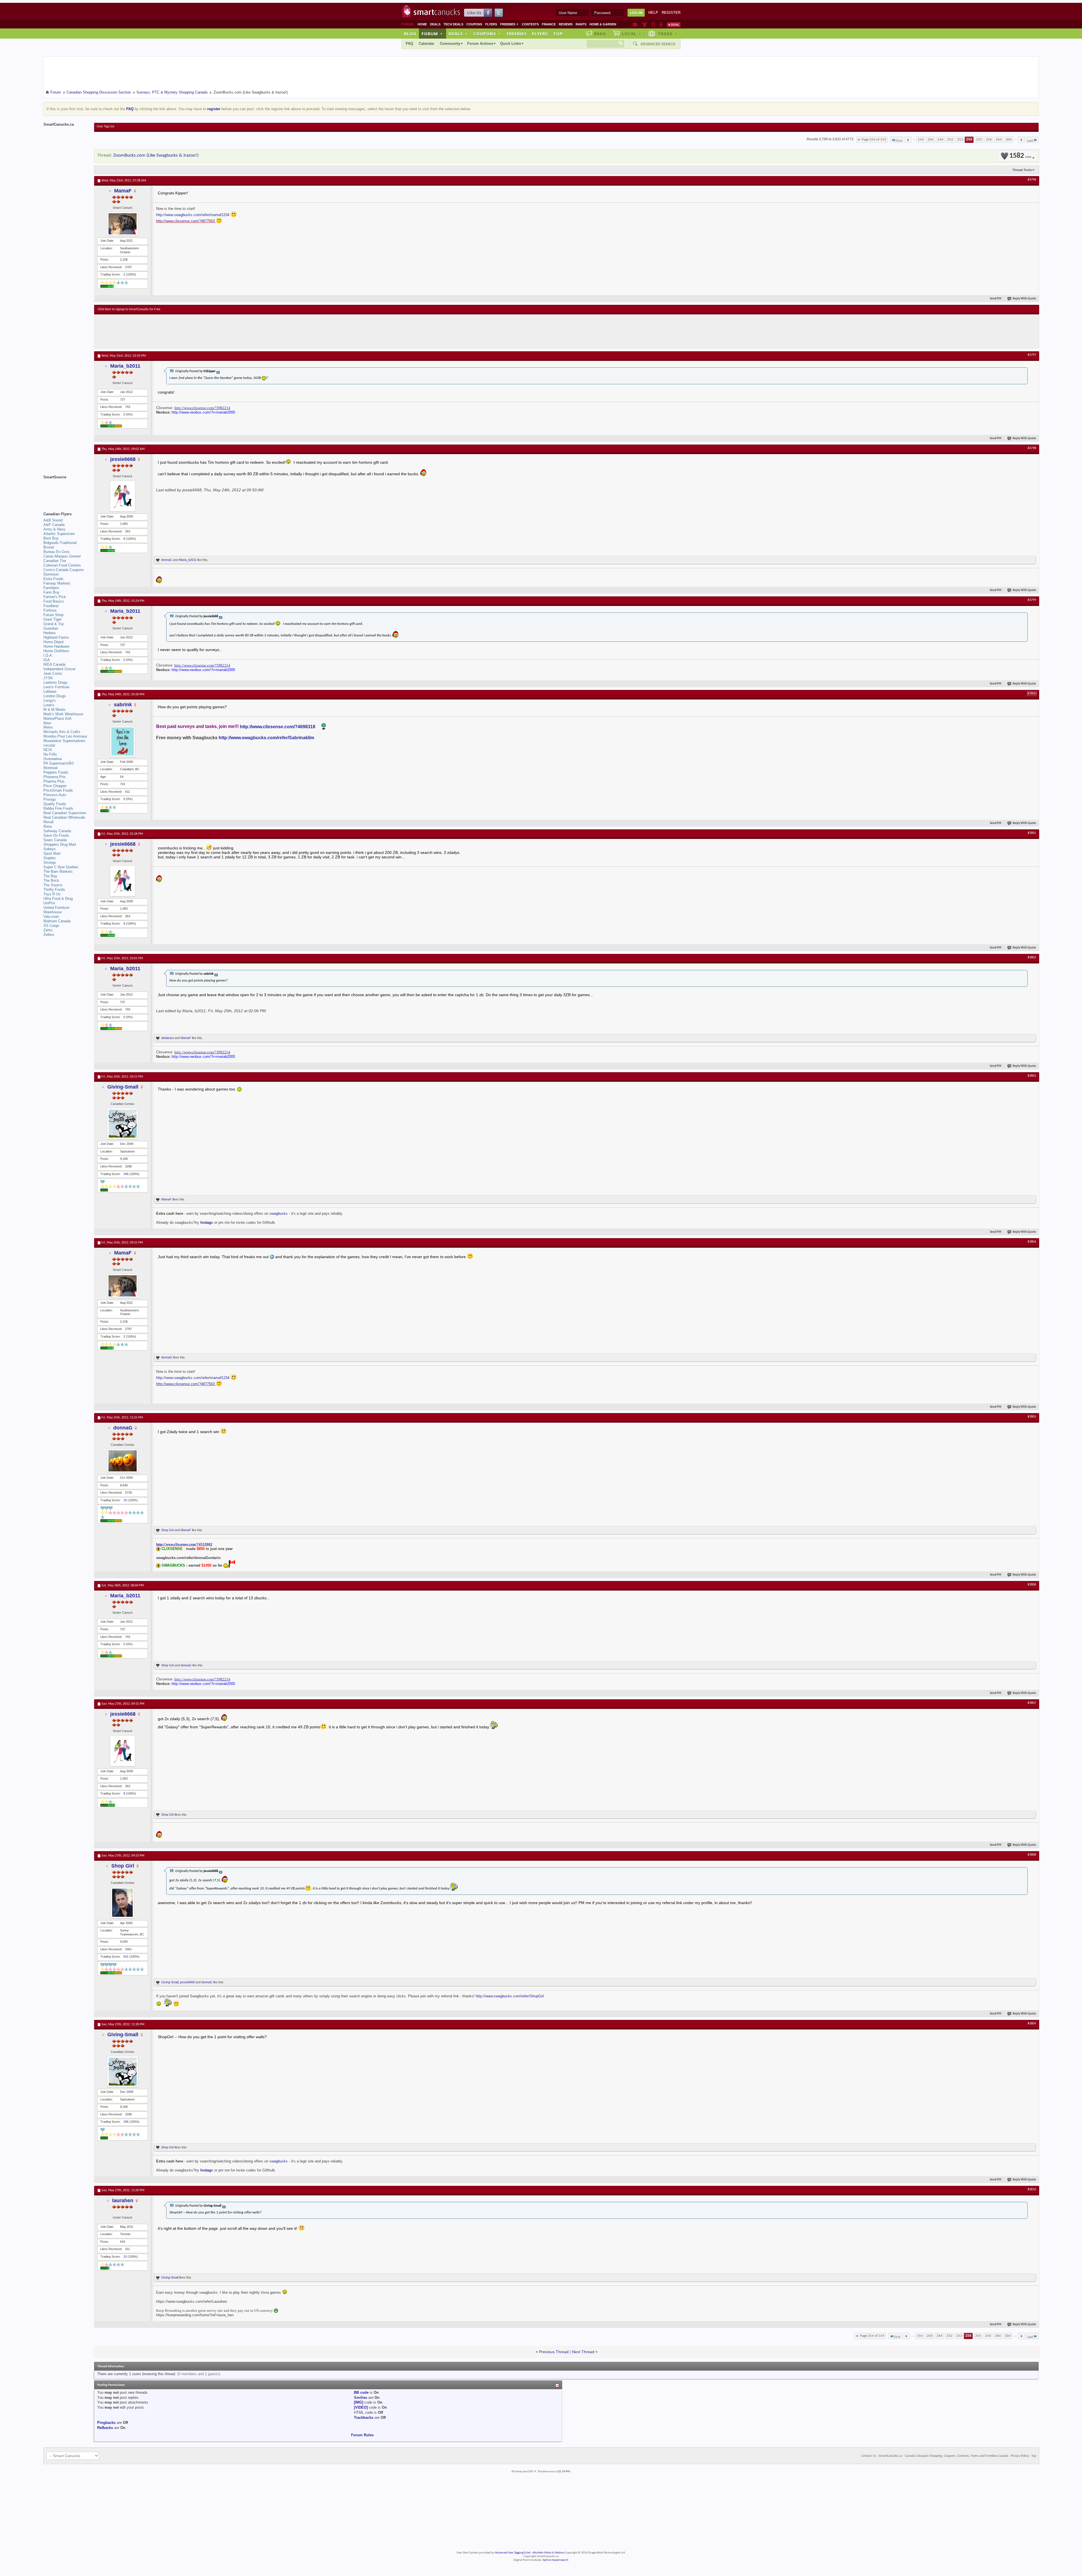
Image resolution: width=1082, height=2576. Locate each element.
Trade (668, 34)
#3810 (1032, 2189)
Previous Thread (554, 2352)
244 (940, 140)
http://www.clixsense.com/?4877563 (185, 221)
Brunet (49, 547)
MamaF (123, 191)
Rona (48, 826)
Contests (530, 24)
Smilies (361, 2398)
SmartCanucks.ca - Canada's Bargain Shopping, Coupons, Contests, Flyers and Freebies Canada (944, 2456)
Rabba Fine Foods (58, 808)
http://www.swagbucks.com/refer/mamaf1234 (193, 215)
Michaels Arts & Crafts (62, 732)
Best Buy (51, 538)
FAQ (409, 44)
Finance (549, 24)
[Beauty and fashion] (645, 25)
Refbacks (105, 2428)
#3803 (1032, 1076)
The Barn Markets (58, 871)
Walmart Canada (57, 921)
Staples (50, 858)
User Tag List (106, 126)
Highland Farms (56, 637)
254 (969, 140)
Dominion (51, 574)
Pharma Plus (54, 781)
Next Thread (583, 2352)
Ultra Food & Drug (58, 899)
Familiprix (51, 588)
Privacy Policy (1020, 2456)
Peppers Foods (56, 772)
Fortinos (50, 610)
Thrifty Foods (54, 890)
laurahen (123, 2200)
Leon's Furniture (56, 687)
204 (931, 140)
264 (999, 140)
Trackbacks (364, 2418)
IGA (47, 660)
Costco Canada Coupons (64, 570)
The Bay (50, 876)
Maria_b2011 (125, 366)
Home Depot (54, 642)
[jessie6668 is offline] (123, 496)
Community (450, 44)
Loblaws (50, 691)
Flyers (491, 24)
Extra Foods (53, 579)
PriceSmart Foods (58, 790)
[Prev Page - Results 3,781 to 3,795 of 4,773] (908, 140)
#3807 (1032, 1703)
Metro (48, 727)
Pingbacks (106, 2423)
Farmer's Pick (55, 597)
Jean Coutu (53, 673)
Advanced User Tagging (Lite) (513, 2553)
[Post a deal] (674, 25)
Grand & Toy (54, 624)
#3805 (1032, 1417)
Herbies (50, 633)
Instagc (207, 1223)
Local (632, 34)
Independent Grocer (59, 669)
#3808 (1032, 1855)
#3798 (1032, 448)
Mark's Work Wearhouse (63, 714)
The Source (53, 885)
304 (1009, 140)
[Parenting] (661, 25)
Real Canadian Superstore (65, 813)
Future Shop (53, 615)
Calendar (426, 44)
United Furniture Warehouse (56, 910)
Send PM (996, 299)
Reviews (566, 24)
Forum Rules (362, 2435)
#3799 (1032, 600)
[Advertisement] (201, 331)
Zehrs (48, 930)
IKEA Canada (54, 664)
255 (979, 140)
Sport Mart (52, 853)
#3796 (1032, 180)
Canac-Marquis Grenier (62, 556)
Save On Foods (56, 835)
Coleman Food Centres (62, 565)
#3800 (1032, 694)
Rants (581, 24)
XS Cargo (51, 926)
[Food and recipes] (653, 25)
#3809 (1032, 2024)
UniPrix (49, 903)
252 (950, 140)
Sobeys (50, 849)
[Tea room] (635, 25)
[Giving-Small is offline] (123, 1123)
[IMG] (359, 2402)
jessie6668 (123, 459)
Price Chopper (55, 786)
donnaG (167, 560)
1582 (1020, 156)
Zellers (49, 935)
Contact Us (869, 2456)
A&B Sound (53, 520)
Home (422, 24)
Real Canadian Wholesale (64, 817)
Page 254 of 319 (874, 140)
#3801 (1032, 833)
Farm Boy (51, 592)
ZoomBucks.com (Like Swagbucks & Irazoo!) (156, 155)
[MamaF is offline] (123, 224)
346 (126, 1174)
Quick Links (511, 44)
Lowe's (49, 705)
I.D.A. (48, 655)
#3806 (1032, 1585)
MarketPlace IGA (57, 719)
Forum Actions (480, 44)
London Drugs (55, 696)
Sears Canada (55, 840)
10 (125, 1500)
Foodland (51, 606)
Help (653, 13)
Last (1030, 141)
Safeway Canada (57, 831)
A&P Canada (54, 525)
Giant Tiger (52, 619)
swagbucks (279, 1213)
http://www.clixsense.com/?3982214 (202, 408)
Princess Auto (55, 795)
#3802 (1032, 958)
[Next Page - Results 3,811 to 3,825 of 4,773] (1021, 140)
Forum (432, 34)
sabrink (123, 705)
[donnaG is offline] (123, 1461)
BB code (361, 2392)
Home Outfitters (56, 651)
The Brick (51, 880)
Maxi (47, 723)
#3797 (1032, 355)
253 (960, 140)
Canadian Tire (55, 561)
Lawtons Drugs (56, 682)
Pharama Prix (55, 777)
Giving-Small (123, 1087)
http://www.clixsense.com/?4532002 (184, 1544)
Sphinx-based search (556, 2560)
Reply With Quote (1024, 299)
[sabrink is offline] (123, 741)
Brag (600, 34)
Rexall (48, 822)
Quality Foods (55, 804)
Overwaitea (53, 759)
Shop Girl (168, 1530)
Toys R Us (52, 894)
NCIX (48, 750)
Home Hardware (56, 646)
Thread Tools (1022, 170)
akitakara (168, 1038)
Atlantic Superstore (59, 534)
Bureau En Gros (56, 552)
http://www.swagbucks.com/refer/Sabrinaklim (266, 738)
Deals (435, 24)
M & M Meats (55, 709)
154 (921, 140)
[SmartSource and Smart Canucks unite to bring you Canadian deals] (66, 490)
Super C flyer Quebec (61, 867)
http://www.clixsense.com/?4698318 (278, 727)
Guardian (51, 628)
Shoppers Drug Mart (60, 844)
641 (126, 1957)
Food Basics (54, 601)
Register (671, 13)
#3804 (1032, 1242)
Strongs (50, 862)
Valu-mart (51, 917)
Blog (410, 34)
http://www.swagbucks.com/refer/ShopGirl (510, 1996)
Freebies (509, 24)
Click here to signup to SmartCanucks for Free (129, 309)
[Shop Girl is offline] (123, 1903)
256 (989, 140)
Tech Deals (453, 24)
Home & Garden (603, 24)
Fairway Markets (57, 583)
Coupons (474, 24)
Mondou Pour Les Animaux (65, 736)
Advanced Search (658, 44)
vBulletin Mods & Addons (548, 2553)
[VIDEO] (361, 2407)
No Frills (50, 754)
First (899, 141)
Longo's (50, 700)
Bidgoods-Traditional (60, 543)
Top (558, 34)
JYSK (48, 678)
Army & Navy (54, 529)
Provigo (50, 799)
